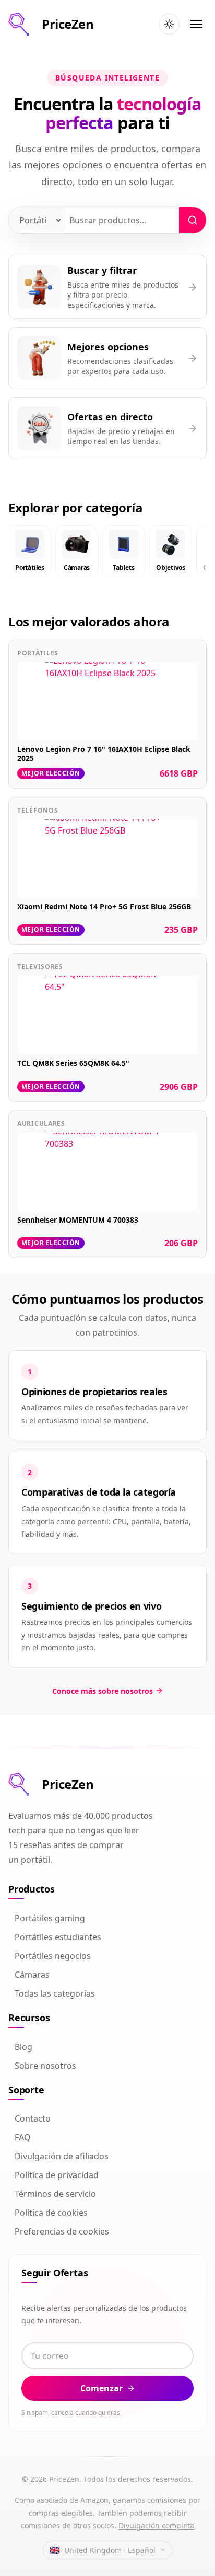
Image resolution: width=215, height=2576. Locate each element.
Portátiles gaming (50, 1918)
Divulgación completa (156, 2526)
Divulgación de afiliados (62, 2156)
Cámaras (32, 1975)
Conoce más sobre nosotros (103, 1691)
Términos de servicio (55, 2194)
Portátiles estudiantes (58, 1937)
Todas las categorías (55, 1993)
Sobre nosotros (45, 2066)
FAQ (23, 2137)
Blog (23, 2047)
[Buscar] (193, 220)
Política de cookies (51, 2213)
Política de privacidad (57, 2175)
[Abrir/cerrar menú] (196, 24)
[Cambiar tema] (169, 24)
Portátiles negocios (53, 1956)
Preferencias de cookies (62, 2231)
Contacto (33, 2118)
